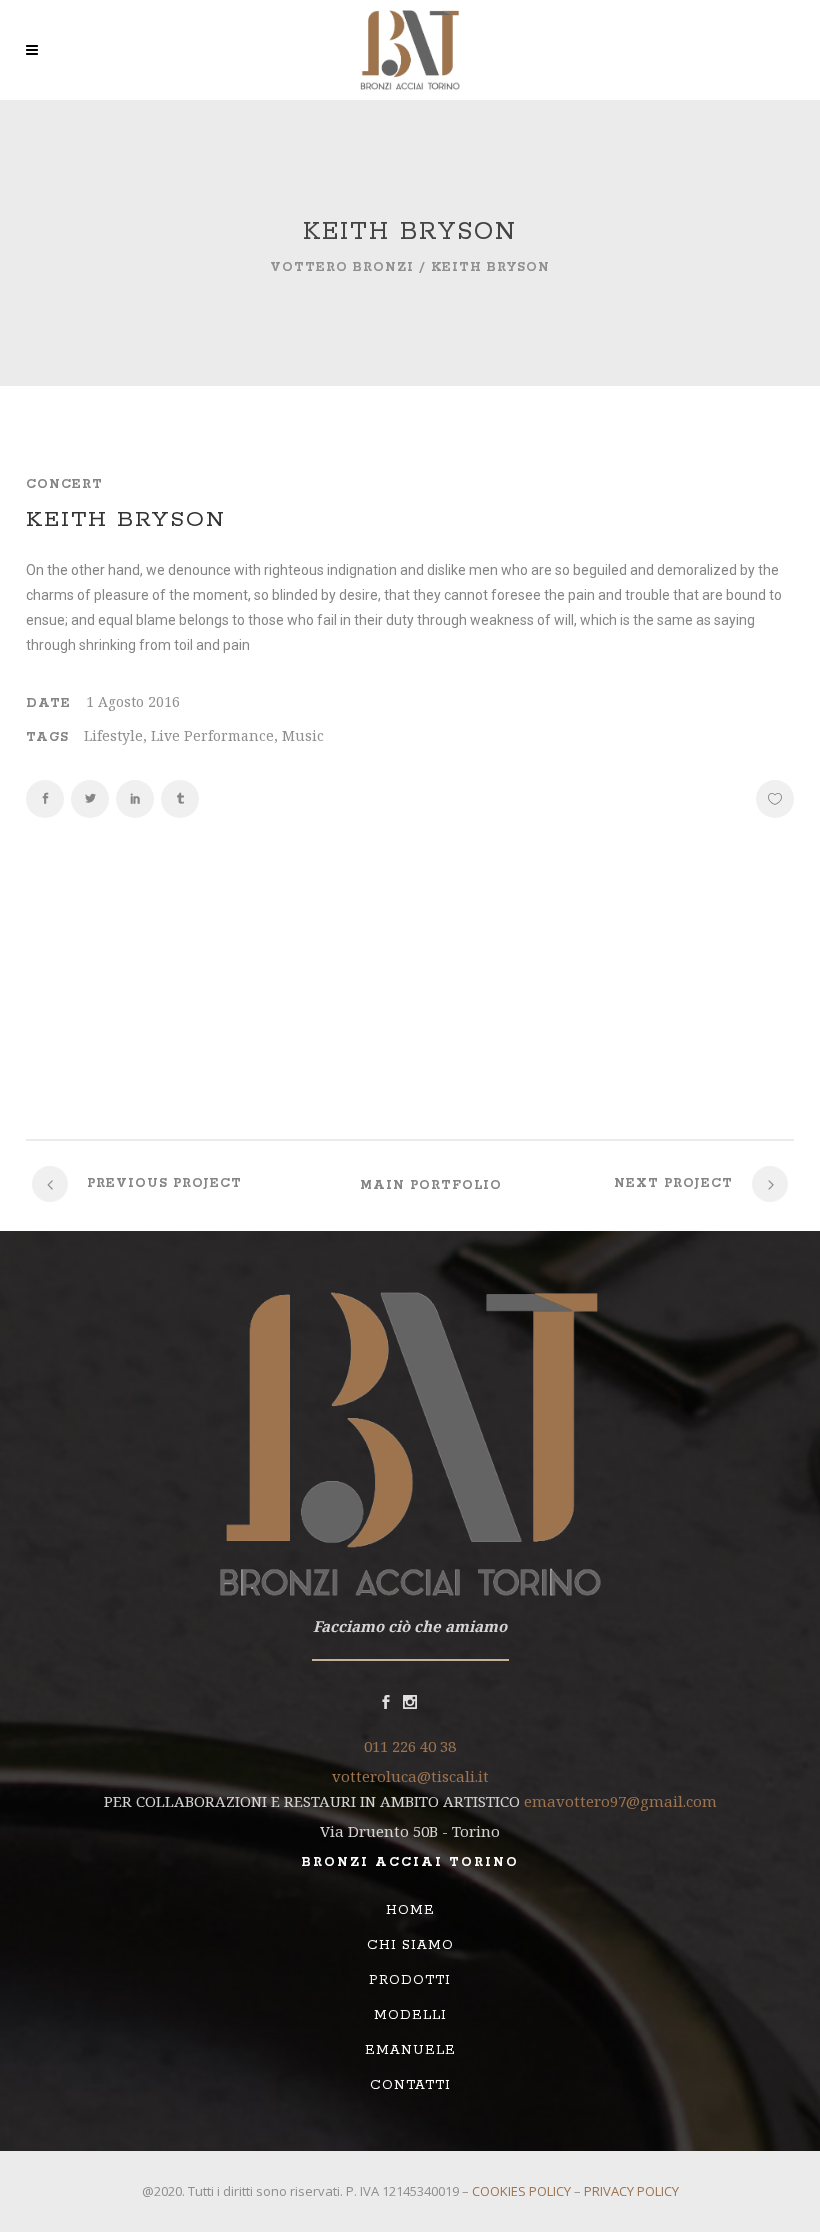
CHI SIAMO (410, 1945)
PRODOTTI (410, 1980)
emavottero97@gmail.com (620, 1801)
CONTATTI (410, 2085)
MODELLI (410, 2015)
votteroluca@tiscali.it (410, 1776)
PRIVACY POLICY (631, 2191)
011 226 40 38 (410, 1746)
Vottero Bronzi (342, 267)
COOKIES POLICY (521, 2191)
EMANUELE (410, 2050)
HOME (410, 1910)
